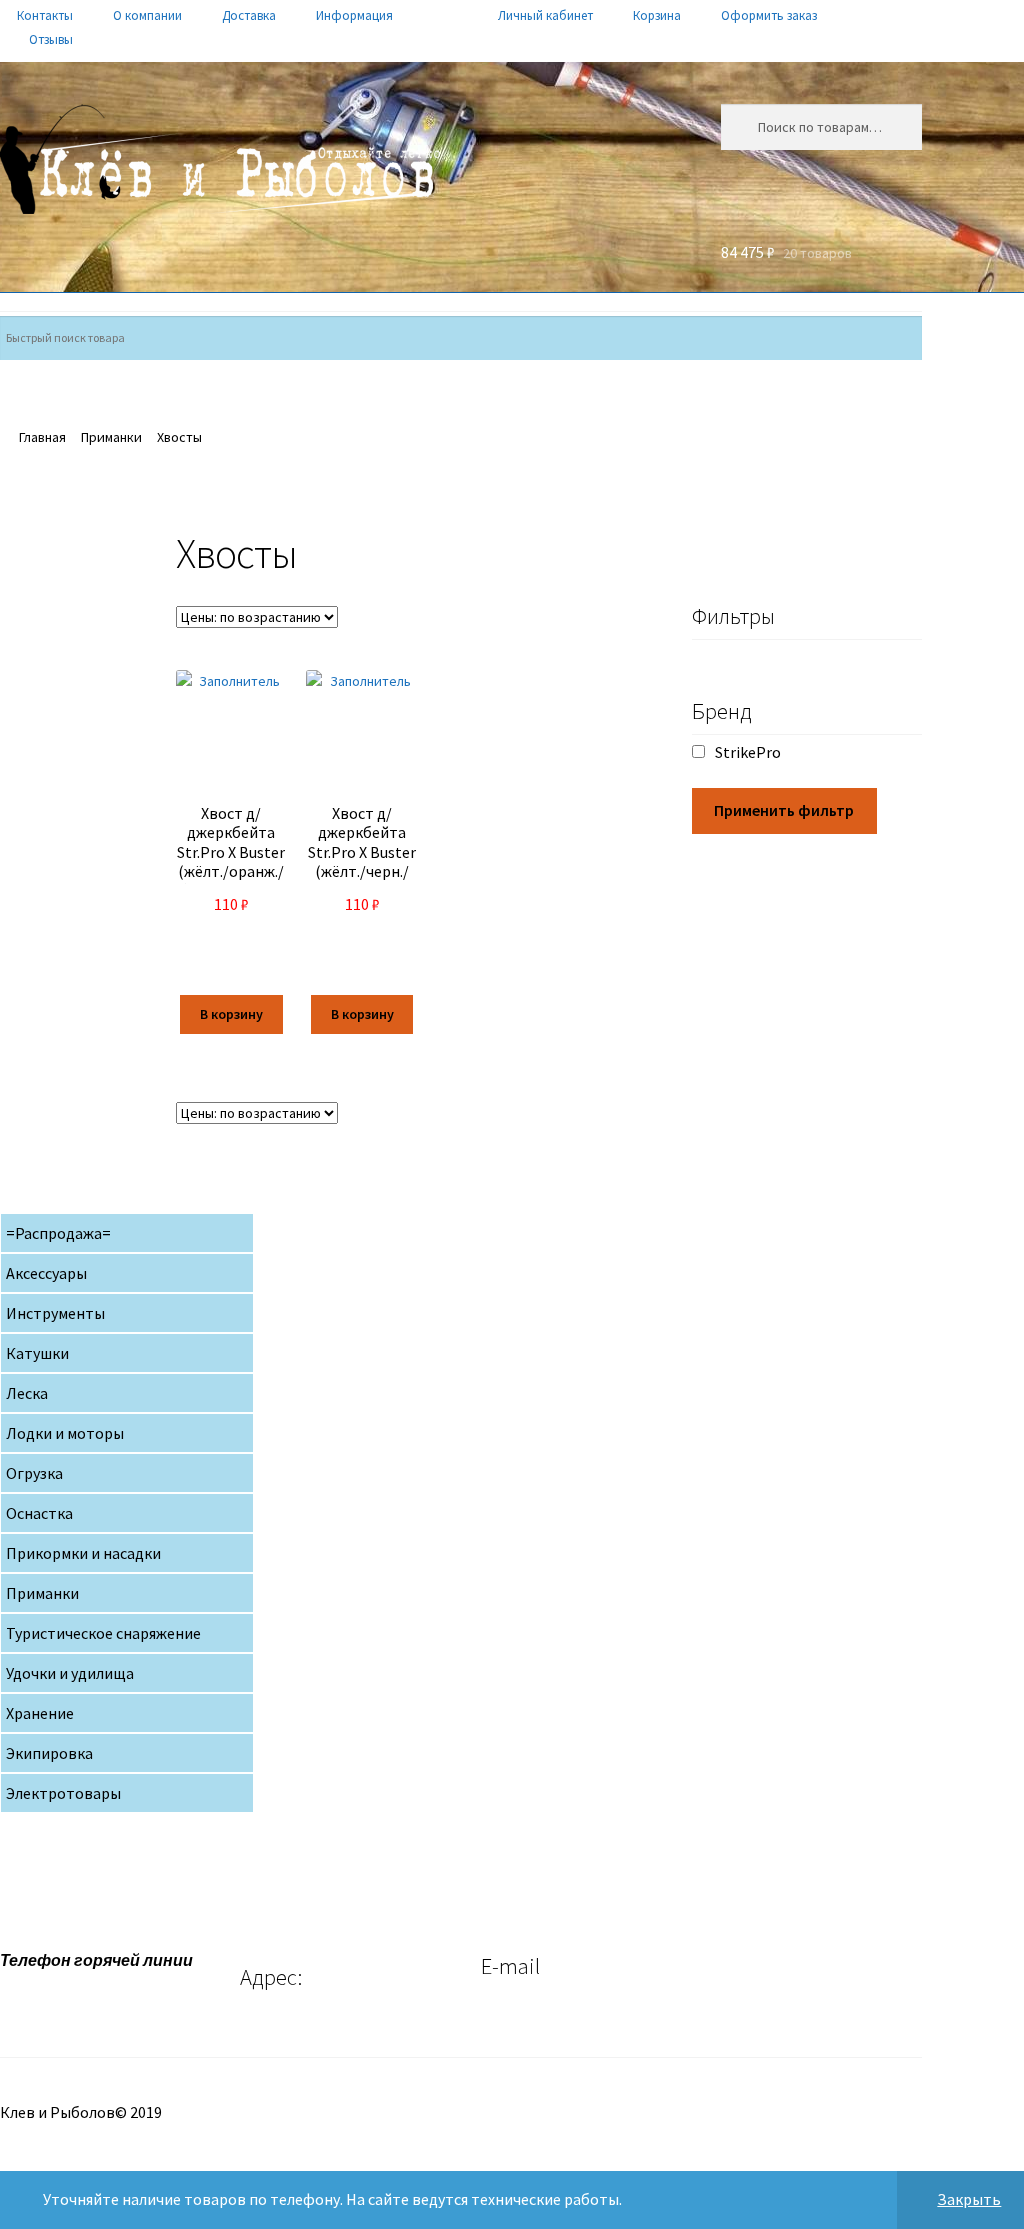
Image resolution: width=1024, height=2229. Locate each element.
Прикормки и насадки (83, 1553)
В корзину (231, 1014)
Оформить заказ (769, 15)
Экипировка (49, 1753)
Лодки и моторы (65, 1433)
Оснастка (39, 1513)
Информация (354, 15)
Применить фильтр (784, 810)
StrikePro (748, 752)
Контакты (45, 15)
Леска (27, 1393)
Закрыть (969, 2199)
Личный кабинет (545, 15)
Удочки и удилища (70, 1673)
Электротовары (63, 1793)
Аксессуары (46, 1273)
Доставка (249, 15)
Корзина (657, 15)
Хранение (40, 1713)
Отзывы (51, 39)
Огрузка (34, 1473)
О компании (147, 15)
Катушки (37, 1353)
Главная (42, 437)
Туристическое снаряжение (103, 1633)
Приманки (111, 437)
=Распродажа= (58, 1233)
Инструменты (55, 1313)
